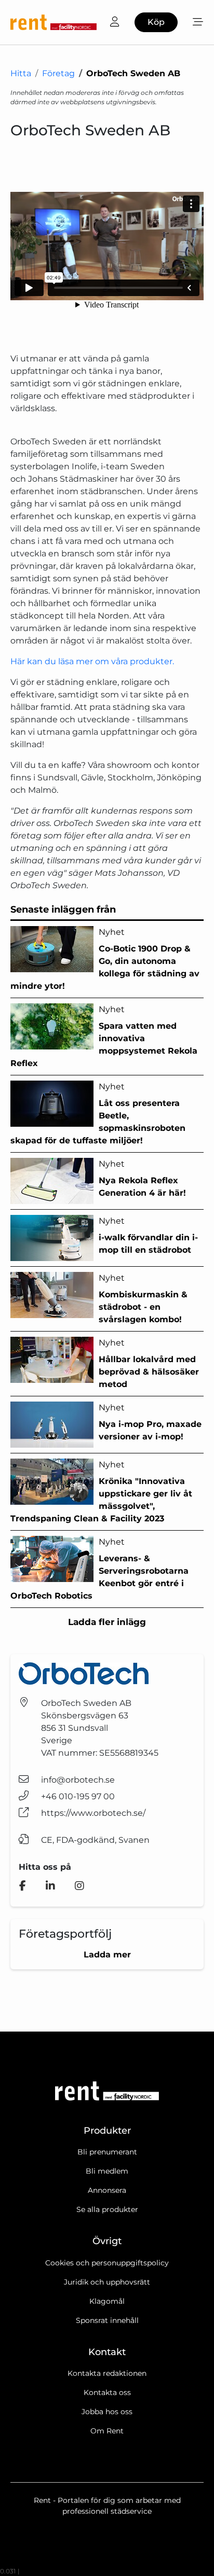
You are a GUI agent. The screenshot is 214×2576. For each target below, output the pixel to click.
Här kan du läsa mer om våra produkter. (92, 661)
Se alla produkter (107, 2209)
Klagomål (107, 2301)
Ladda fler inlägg (107, 1622)
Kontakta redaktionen (107, 2373)
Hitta (21, 73)
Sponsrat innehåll (107, 2320)
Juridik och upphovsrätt (107, 2282)
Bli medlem (107, 2171)
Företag (58, 73)
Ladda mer (107, 1955)
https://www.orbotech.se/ (93, 1813)
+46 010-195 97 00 (78, 1796)
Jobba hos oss (107, 2412)
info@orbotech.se (78, 1780)
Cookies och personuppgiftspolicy (107, 2263)
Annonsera (107, 2190)
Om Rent (107, 2431)
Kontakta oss (107, 2392)
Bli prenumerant (107, 2152)
